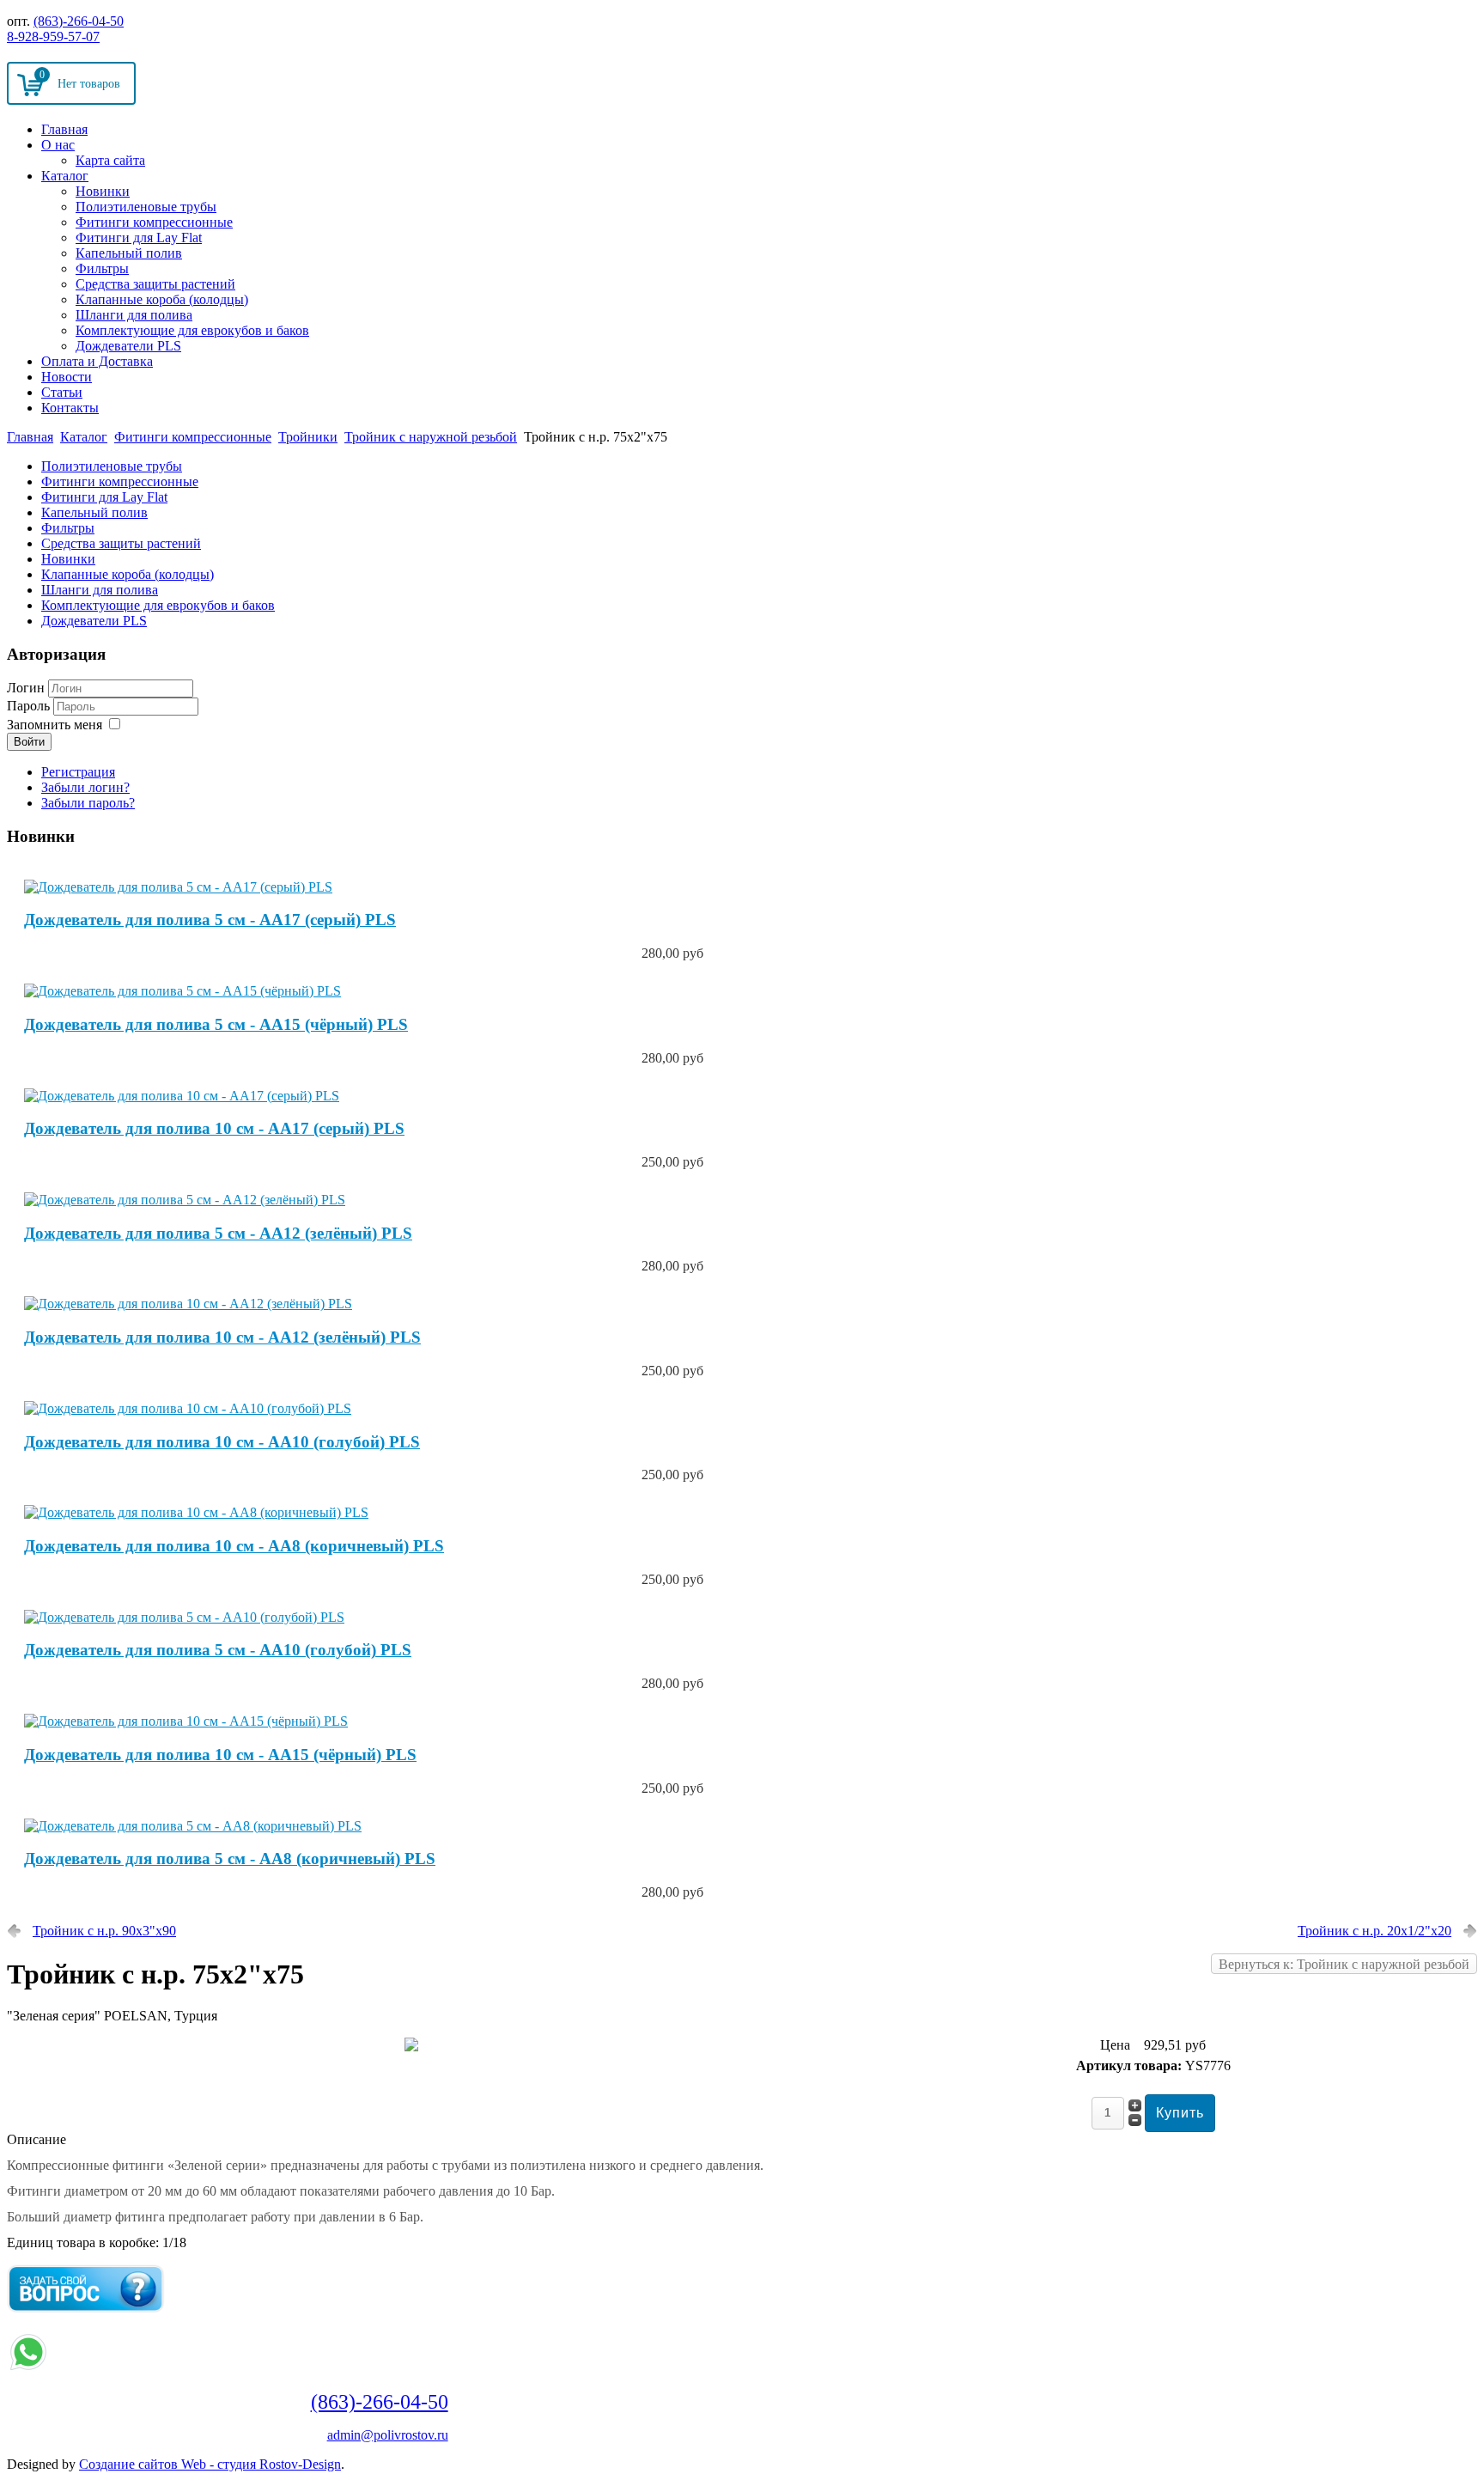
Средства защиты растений (155, 284)
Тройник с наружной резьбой (431, 437)
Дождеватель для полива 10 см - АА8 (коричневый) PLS (234, 1546)
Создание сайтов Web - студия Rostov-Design (210, 2464)
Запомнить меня (55, 725)
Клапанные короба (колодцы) (162, 299)
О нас (58, 145)
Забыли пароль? (88, 803)
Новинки (103, 191)
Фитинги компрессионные (154, 222)
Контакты (70, 408)
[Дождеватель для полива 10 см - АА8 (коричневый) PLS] (196, 1512)
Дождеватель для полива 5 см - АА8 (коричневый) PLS (230, 1858)
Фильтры (102, 268)
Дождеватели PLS (128, 346)
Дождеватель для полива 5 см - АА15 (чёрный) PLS (216, 1024)
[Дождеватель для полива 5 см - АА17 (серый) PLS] (178, 887)
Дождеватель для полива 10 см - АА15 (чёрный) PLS (220, 1755)
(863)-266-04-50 (79, 21)
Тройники (308, 437)
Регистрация (78, 772)
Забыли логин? (85, 787)
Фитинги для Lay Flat (139, 238)
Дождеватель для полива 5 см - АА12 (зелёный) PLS (218, 1233)
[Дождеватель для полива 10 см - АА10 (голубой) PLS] (188, 1408)
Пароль (30, 706)
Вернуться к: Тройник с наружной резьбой (1344, 1964)
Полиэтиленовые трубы (146, 207)
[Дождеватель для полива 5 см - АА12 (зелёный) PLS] (185, 1200)
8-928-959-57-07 (53, 37)
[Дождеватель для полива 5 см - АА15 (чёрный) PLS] (182, 991)
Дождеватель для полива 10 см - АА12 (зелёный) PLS (222, 1337)
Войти (29, 742)
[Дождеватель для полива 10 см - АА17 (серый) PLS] (182, 1096)
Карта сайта (110, 160)
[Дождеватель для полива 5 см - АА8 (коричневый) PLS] (193, 1826)
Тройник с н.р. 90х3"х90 (104, 1931)
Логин (26, 688)
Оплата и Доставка (97, 361)
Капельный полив (129, 253)
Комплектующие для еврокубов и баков (192, 330)
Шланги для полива (134, 315)
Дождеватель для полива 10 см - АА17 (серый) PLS (214, 1128)
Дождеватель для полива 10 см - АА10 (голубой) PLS (222, 1442)
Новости (67, 377)
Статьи (62, 392)
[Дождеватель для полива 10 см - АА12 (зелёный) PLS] (188, 1304)
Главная (64, 129)
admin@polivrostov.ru (388, 2435)
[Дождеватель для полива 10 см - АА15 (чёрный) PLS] (186, 1721)
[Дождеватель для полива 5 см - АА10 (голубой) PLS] (184, 1617)
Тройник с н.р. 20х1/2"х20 (1375, 1931)
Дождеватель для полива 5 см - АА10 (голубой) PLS (218, 1650)
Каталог (65, 176)
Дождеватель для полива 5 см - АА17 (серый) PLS (210, 920)
